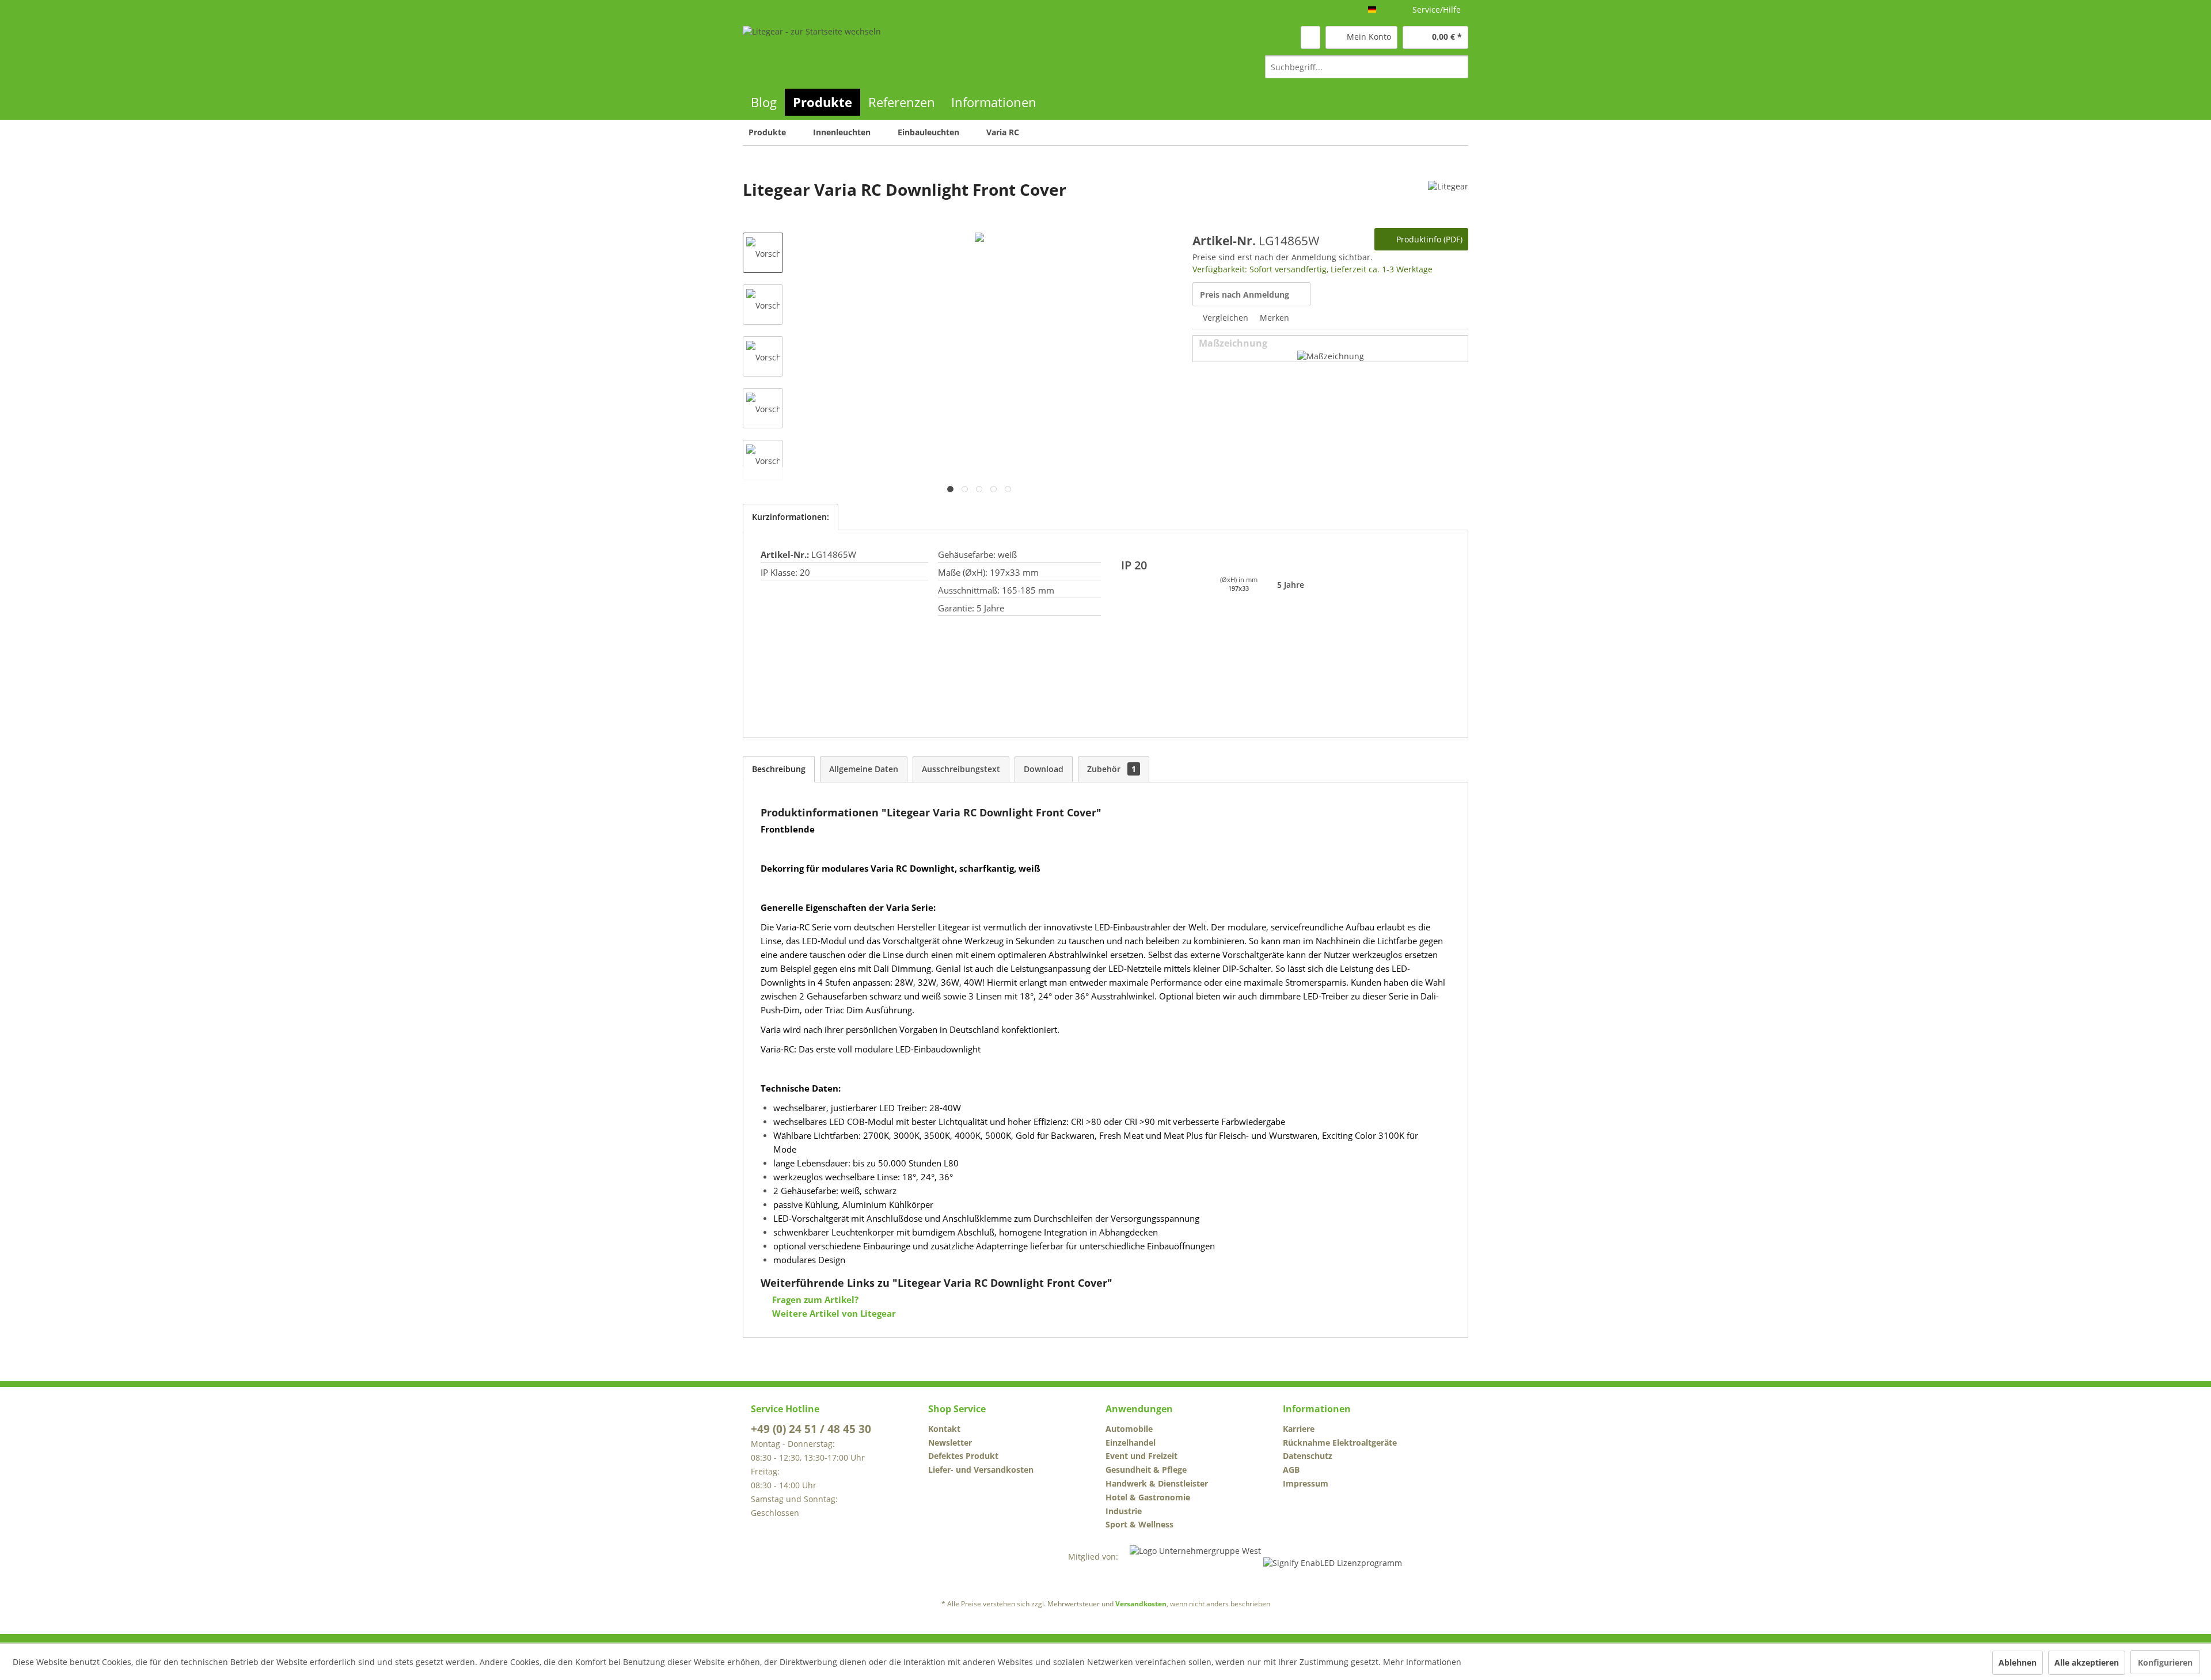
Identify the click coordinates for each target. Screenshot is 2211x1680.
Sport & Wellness (1139, 1524)
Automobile (1129, 1429)
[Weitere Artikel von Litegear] (1448, 201)
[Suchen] (1458, 67)
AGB (1291, 1470)
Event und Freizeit (1141, 1456)
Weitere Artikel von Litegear (833, 1313)
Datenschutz (1308, 1456)
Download (1044, 769)
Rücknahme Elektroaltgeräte (1340, 1443)
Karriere (1299, 1429)
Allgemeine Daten (864, 769)
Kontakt (944, 1429)
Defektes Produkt (963, 1456)
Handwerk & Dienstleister (1157, 1483)
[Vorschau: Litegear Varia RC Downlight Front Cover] (763, 253)
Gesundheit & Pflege (1146, 1470)
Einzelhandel (1131, 1443)
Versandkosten (1141, 1604)
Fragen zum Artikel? (814, 1299)
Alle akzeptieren (2087, 1662)
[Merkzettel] (1310, 37)
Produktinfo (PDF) (1428, 239)
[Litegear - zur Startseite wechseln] (812, 52)
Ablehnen (2018, 1662)
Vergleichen (1224, 318)
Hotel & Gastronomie (1148, 1497)
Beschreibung (779, 769)
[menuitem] (1367, 67)
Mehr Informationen (1422, 1662)
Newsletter (950, 1443)
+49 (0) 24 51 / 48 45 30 (811, 1429)
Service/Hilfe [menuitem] (1437, 9)
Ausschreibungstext (961, 769)
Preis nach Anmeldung (1245, 294)
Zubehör (1112, 769)
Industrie (1124, 1511)
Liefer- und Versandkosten (981, 1470)
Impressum (1306, 1483)
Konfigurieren (2165, 1662)
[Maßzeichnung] (1331, 356)
